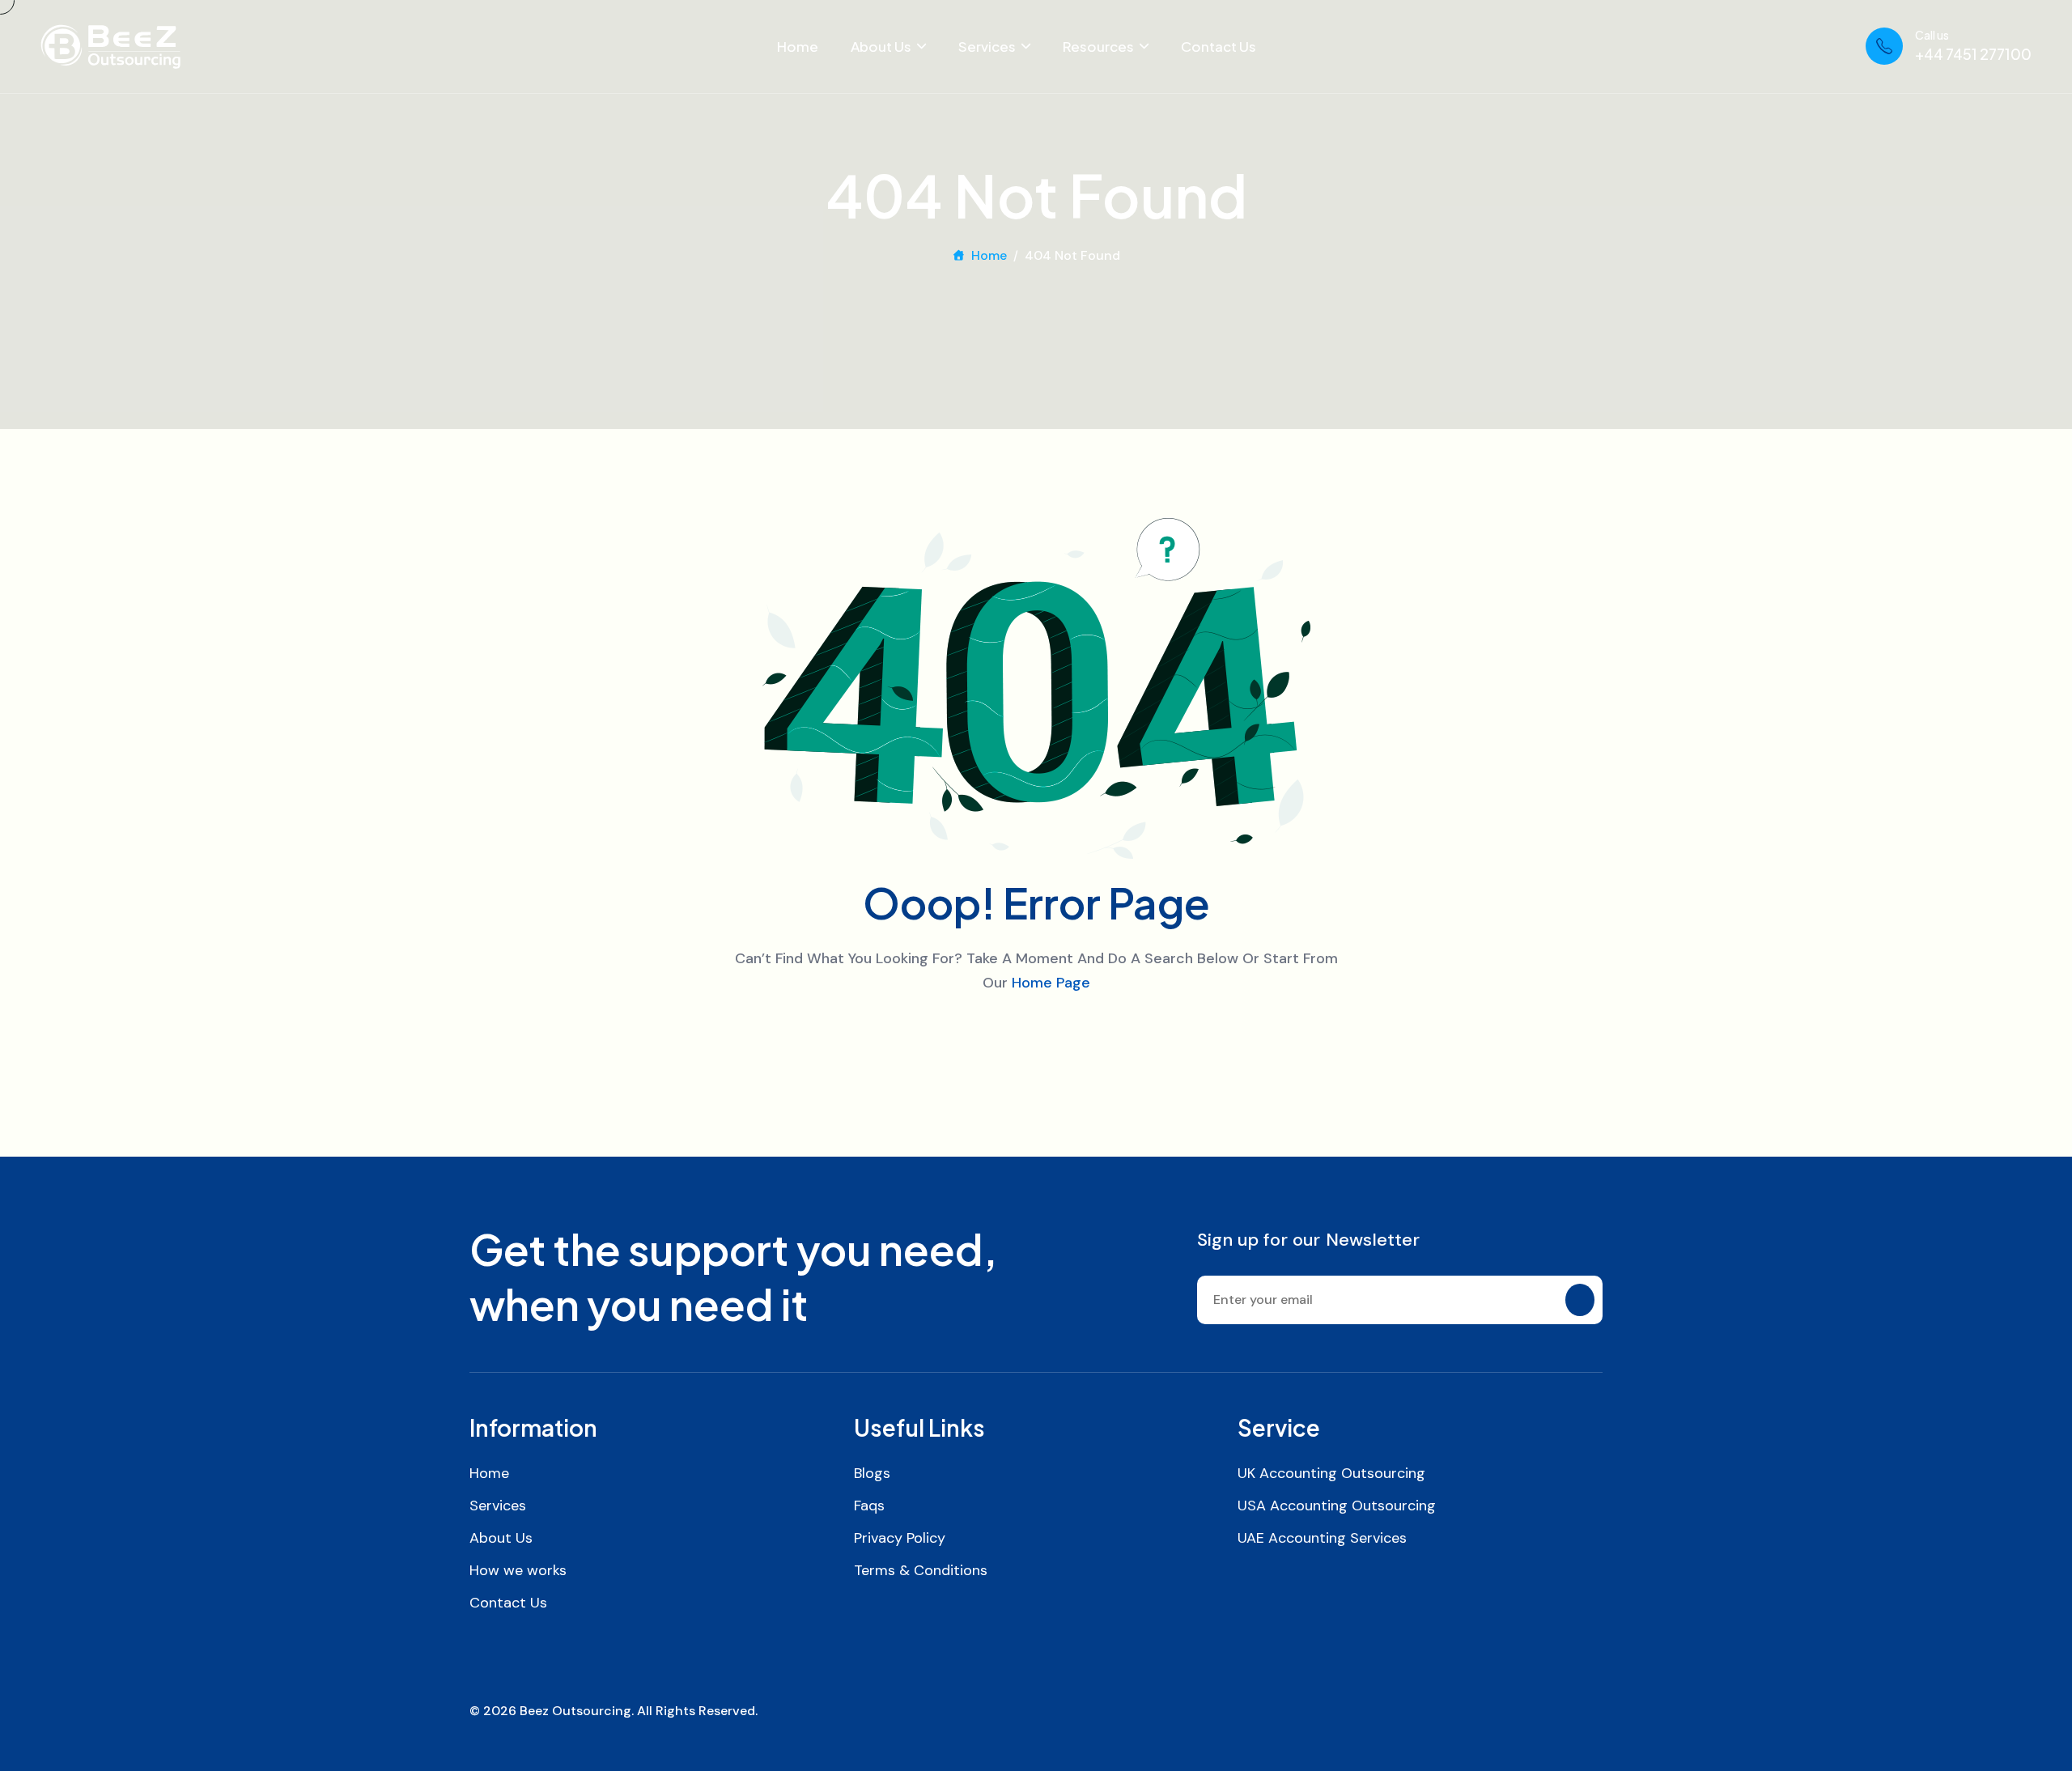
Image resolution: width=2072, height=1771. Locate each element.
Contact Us (1219, 46)
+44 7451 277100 (1973, 54)
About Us (881, 46)
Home (798, 46)
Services (987, 46)
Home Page (1051, 983)
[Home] (110, 47)
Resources (1098, 46)
